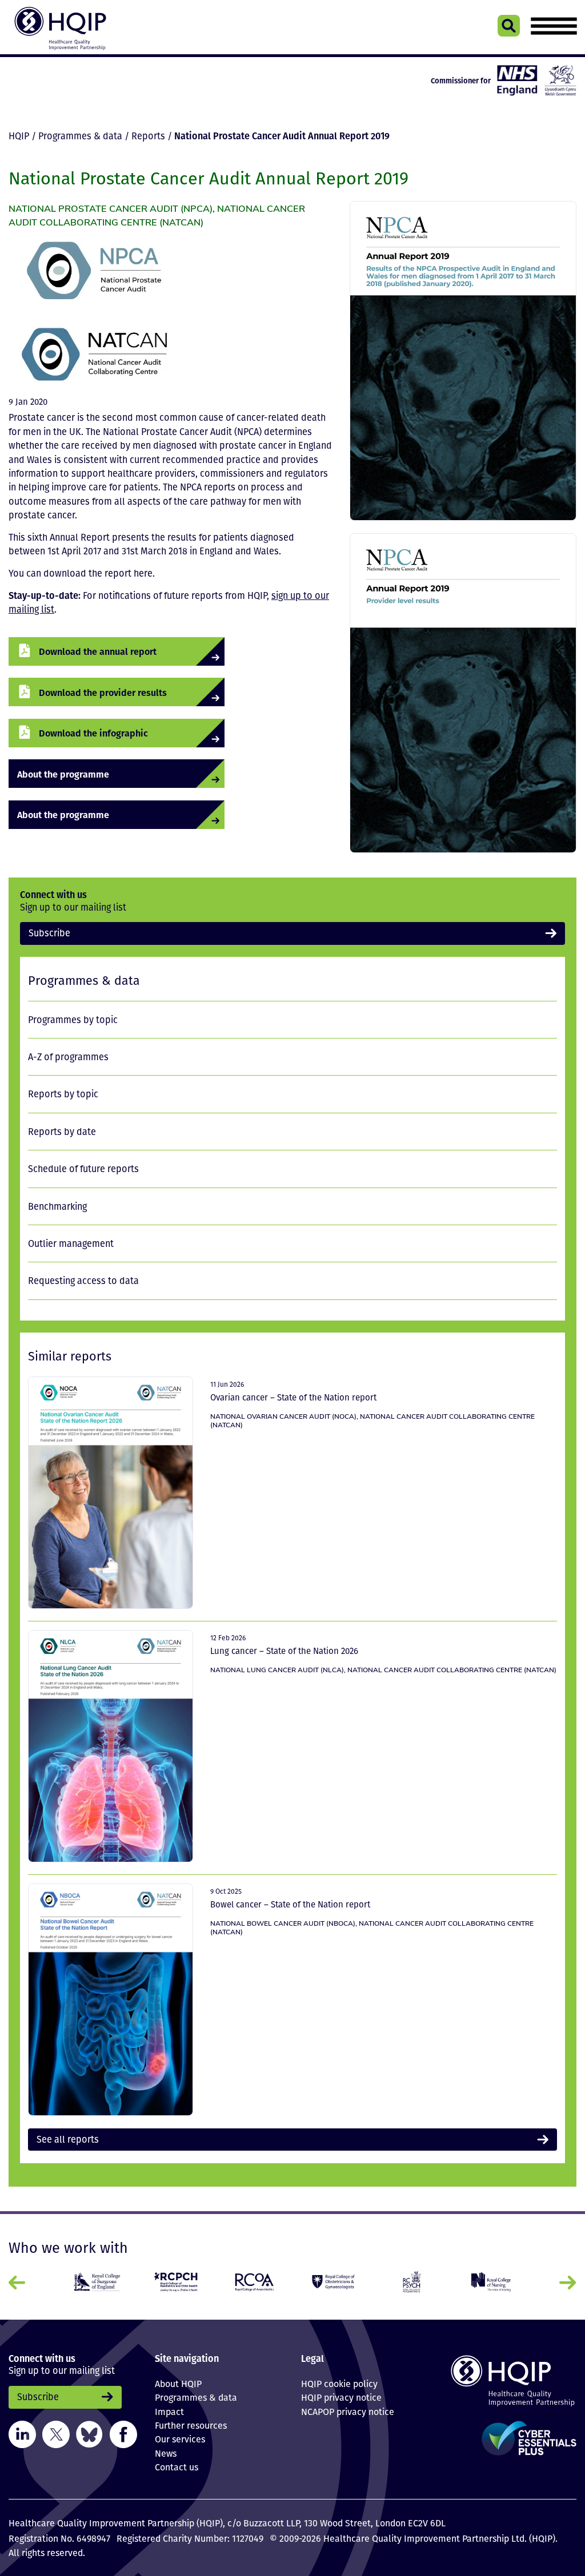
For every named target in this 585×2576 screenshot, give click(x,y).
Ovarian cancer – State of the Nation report (294, 1397)
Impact (169, 2412)
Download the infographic (93, 733)
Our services (180, 2439)
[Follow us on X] (56, 2433)
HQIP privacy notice (341, 2397)
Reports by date (62, 1132)
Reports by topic (63, 1094)
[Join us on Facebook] (123, 2433)
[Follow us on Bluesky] (89, 2433)
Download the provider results (103, 692)
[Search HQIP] (509, 26)
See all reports (68, 2139)
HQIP (19, 136)
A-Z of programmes (68, 1057)
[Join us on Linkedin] (22, 2433)
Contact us (177, 2467)
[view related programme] (94, 271)
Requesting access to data (83, 1281)
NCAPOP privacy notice (348, 2412)
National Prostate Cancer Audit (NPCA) (111, 208)
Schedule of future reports (83, 1169)
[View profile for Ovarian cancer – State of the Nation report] (110, 1493)
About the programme (63, 774)
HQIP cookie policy (339, 2384)
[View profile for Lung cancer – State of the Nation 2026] (110, 1746)
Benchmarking (57, 1206)
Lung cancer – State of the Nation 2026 (284, 1651)
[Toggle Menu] (554, 26)
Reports (148, 136)
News (166, 2453)
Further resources (191, 2425)
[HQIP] (512, 2380)
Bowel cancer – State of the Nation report (290, 1904)
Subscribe (49, 933)
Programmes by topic (73, 1020)
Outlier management (71, 1243)
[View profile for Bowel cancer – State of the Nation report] (110, 2000)
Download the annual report (98, 651)
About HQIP (178, 2384)
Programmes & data (80, 136)
